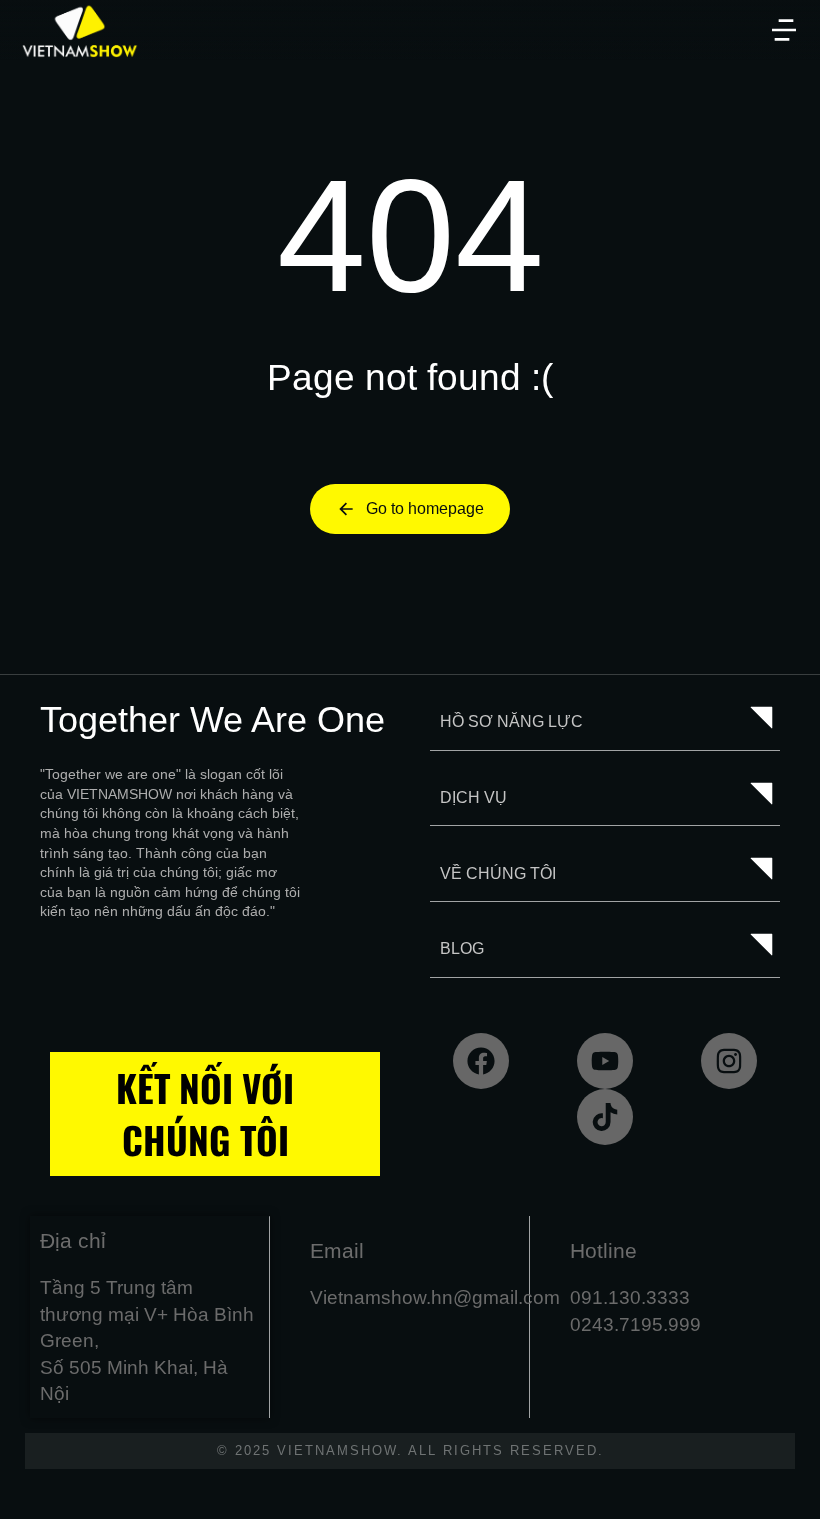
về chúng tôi (498, 873)
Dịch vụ (473, 797)
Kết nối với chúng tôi (205, 1113)
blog (462, 948)
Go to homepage (425, 508)
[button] (784, 30)
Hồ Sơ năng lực (511, 721)
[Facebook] (481, 1061)
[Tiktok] (605, 1117)
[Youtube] (605, 1061)
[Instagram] (729, 1061)
